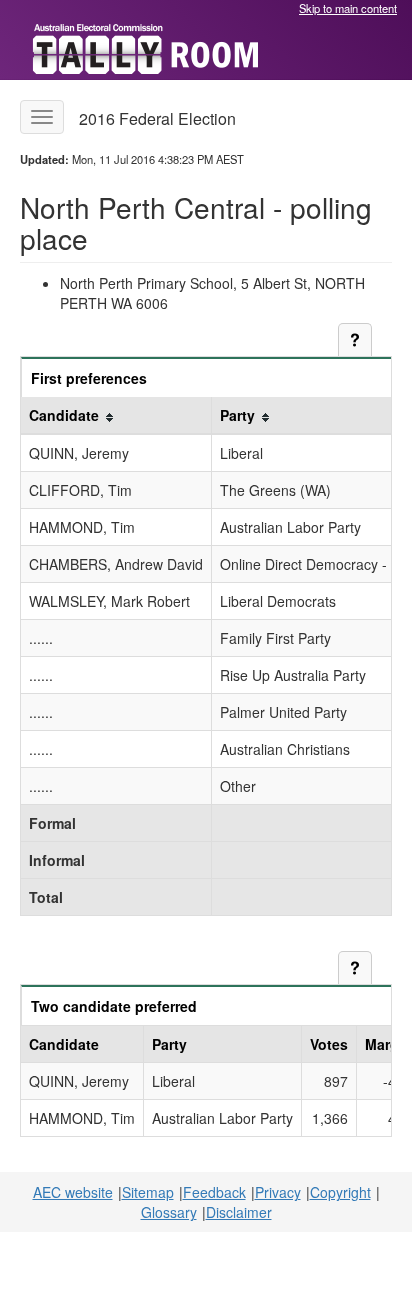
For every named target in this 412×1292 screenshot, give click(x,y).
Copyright (340, 1192)
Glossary (169, 1212)
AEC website (73, 1192)
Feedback (214, 1192)
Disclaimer (239, 1212)
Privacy (278, 1192)
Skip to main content (348, 8)
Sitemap (148, 1192)
